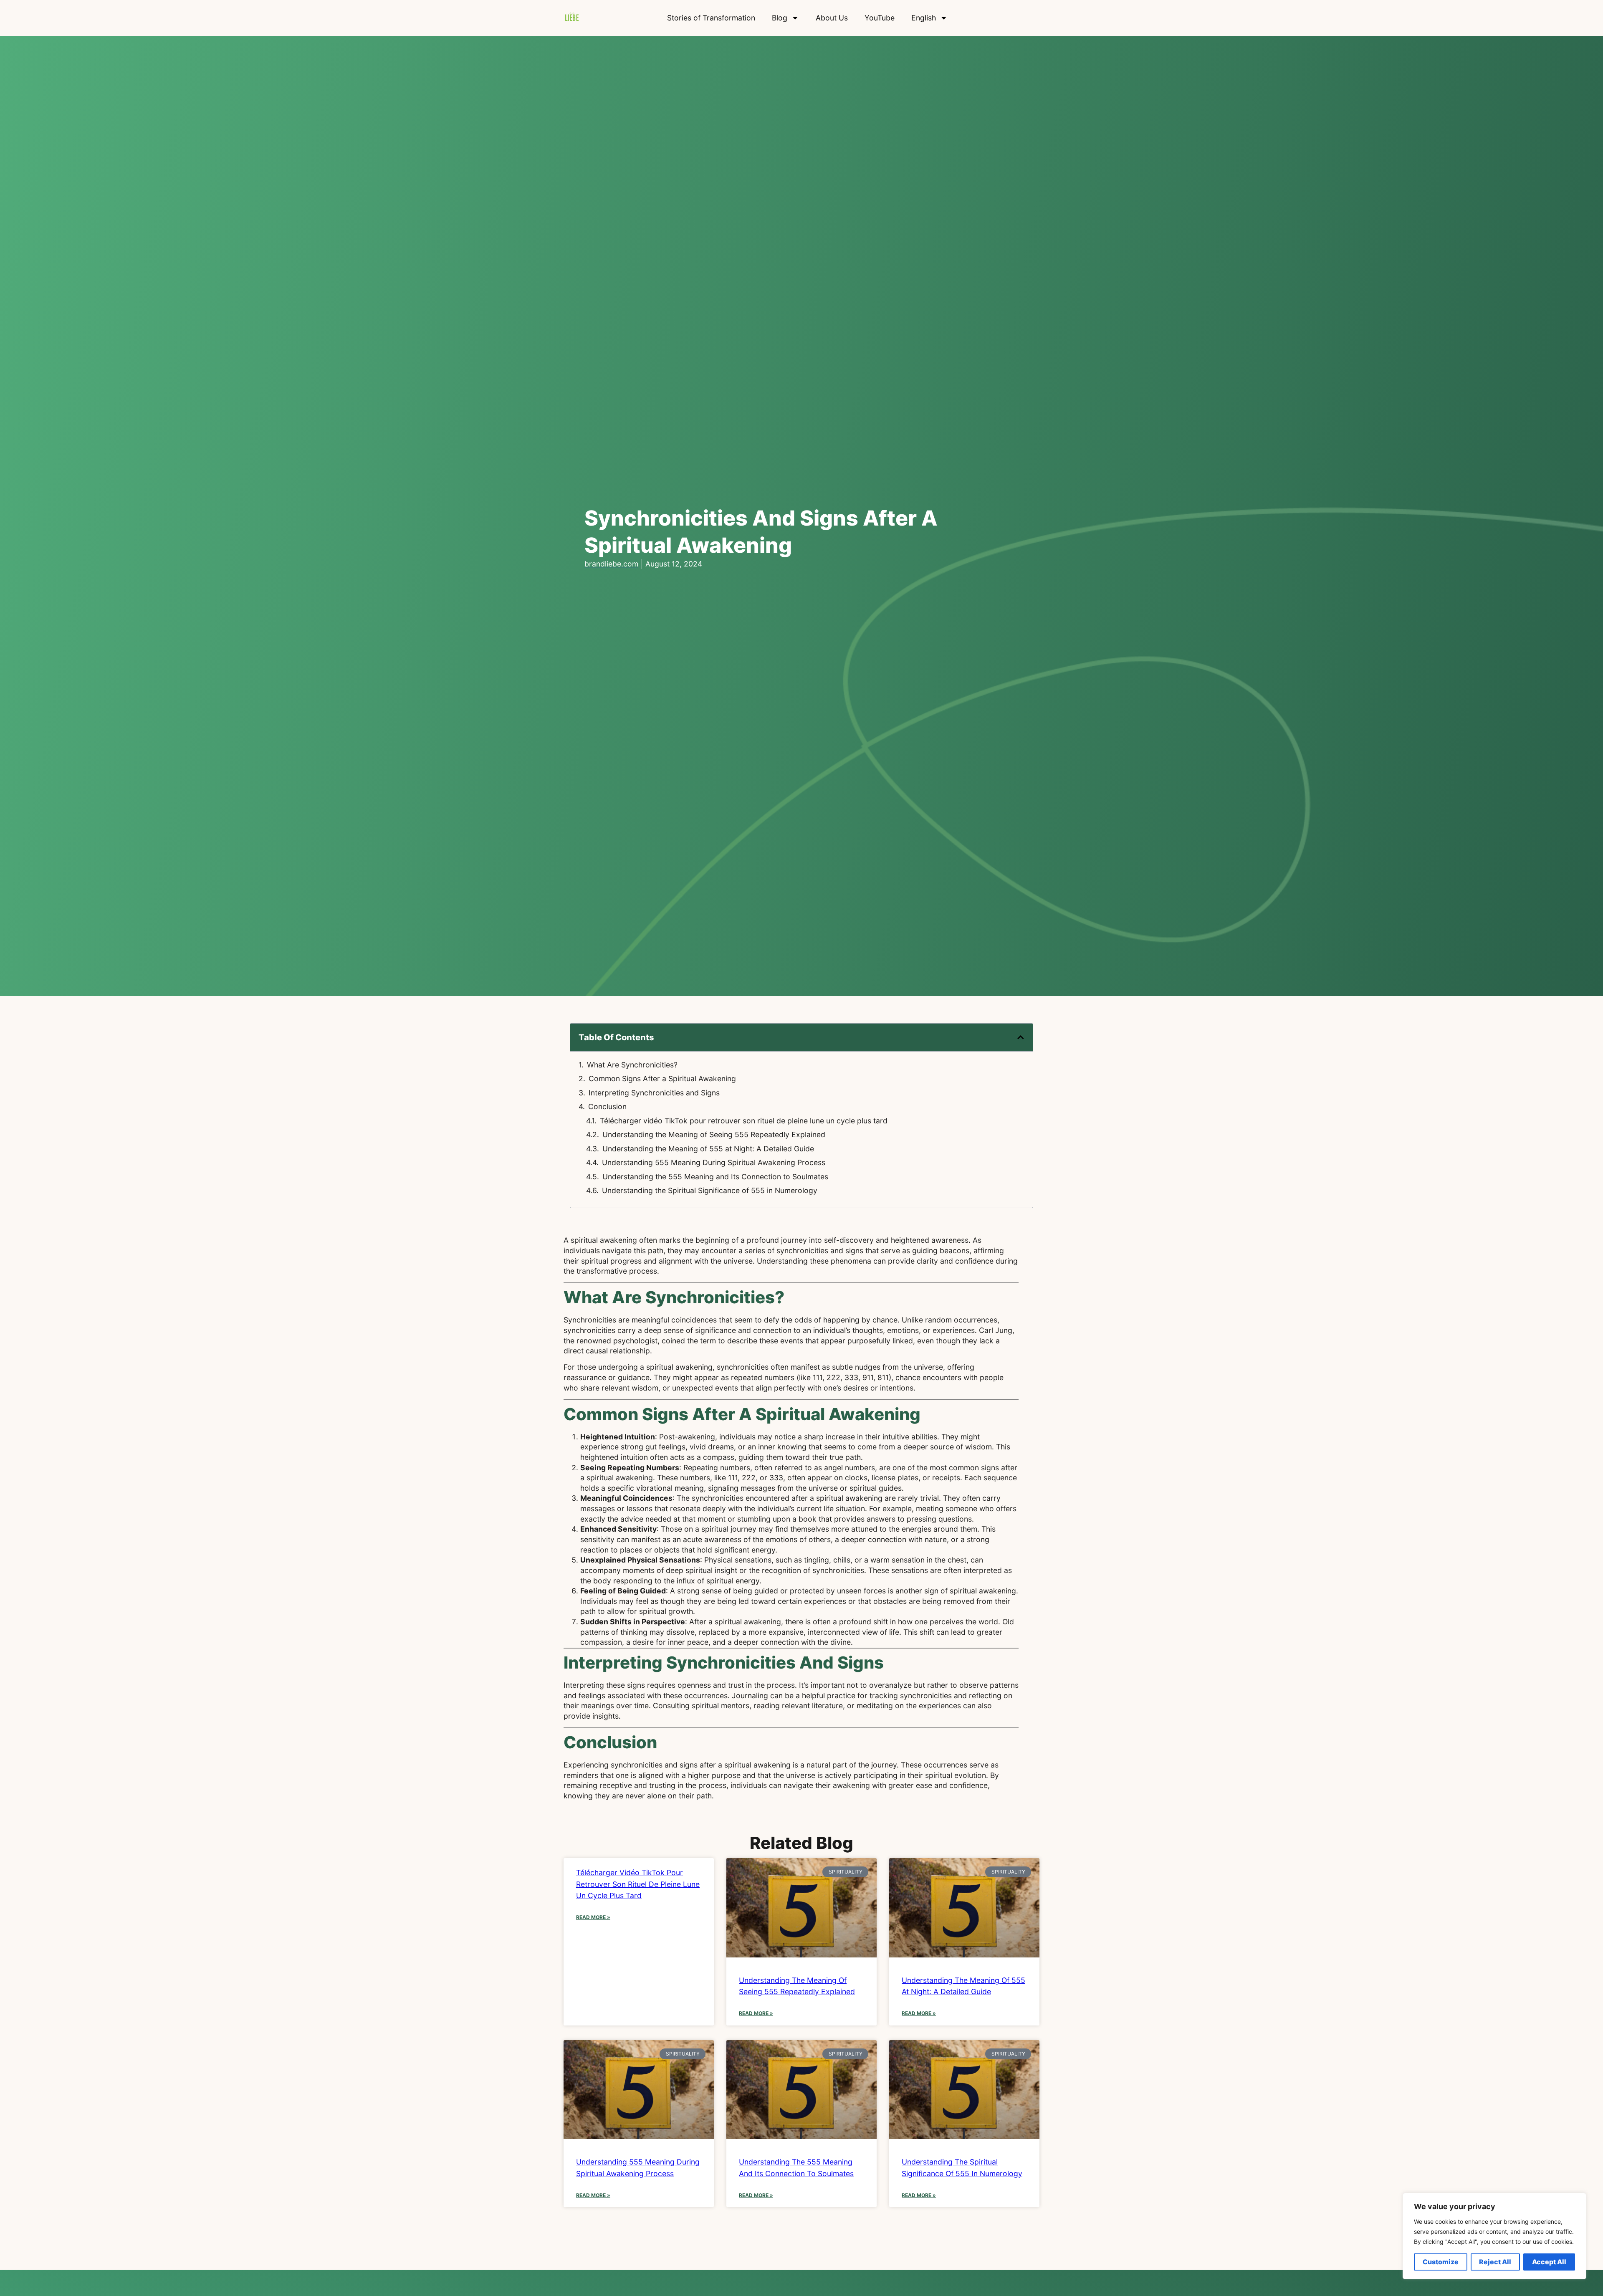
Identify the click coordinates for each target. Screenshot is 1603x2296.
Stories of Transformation (711, 18)
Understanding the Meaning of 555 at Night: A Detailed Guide (708, 1149)
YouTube (880, 18)
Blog (780, 18)
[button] (1021, 1037)
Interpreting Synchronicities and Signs (654, 1093)
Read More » (593, 1917)
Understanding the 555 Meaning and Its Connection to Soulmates (715, 1177)
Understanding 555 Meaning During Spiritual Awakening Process (714, 1162)
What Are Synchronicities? (632, 1065)
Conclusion (607, 1106)
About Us (832, 18)
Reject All (1495, 2262)
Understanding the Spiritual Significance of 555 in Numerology (710, 1190)
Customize (1441, 2262)
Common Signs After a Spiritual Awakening (662, 1078)
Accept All (1549, 2262)
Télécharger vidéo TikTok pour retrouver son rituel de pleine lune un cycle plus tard (744, 1121)
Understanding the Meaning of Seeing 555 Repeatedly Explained (714, 1134)
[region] (1494, 2236)
